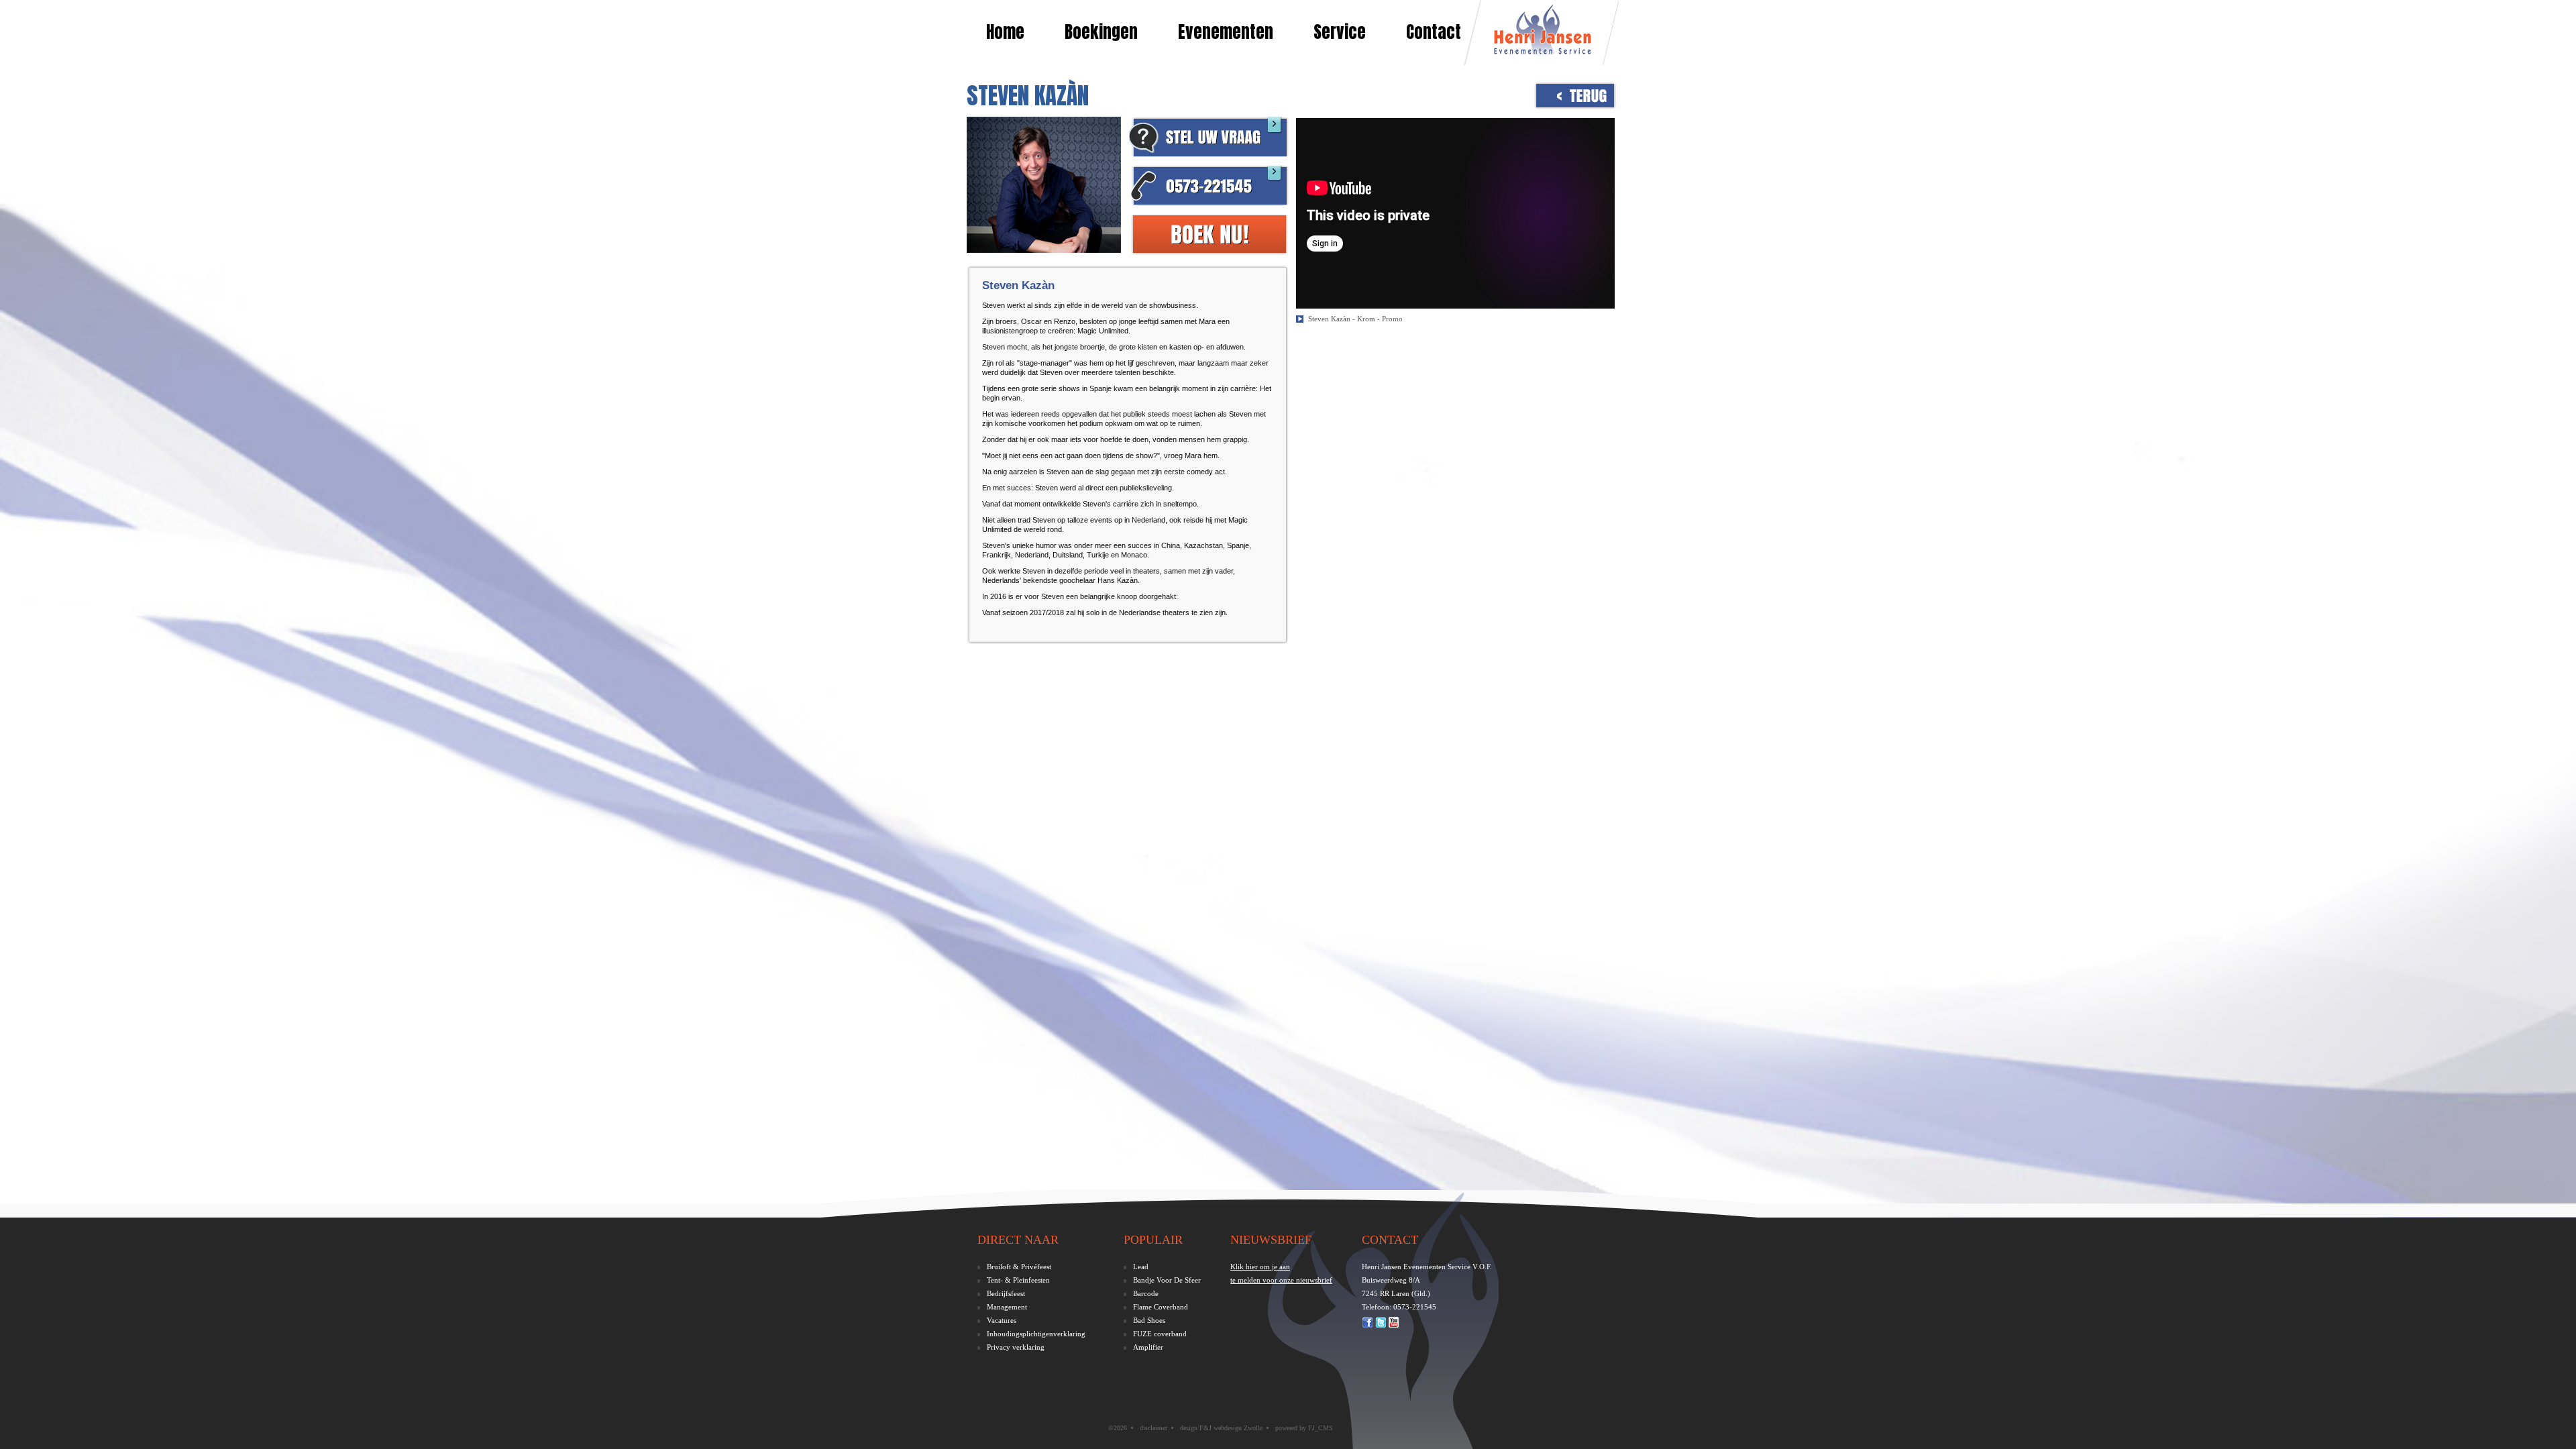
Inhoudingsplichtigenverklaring (1036, 1334)
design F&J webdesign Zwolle (1221, 1428)
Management (1007, 1307)
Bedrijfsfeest (1006, 1293)
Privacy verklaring (1016, 1347)
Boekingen (1101, 32)
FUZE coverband (1160, 1334)
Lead (1141, 1267)
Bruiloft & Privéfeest (1019, 1267)
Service (1340, 32)
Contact (1434, 32)
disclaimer (1153, 1428)
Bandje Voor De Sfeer (1167, 1280)
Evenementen (1226, 32)
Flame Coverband (1161, 1307)
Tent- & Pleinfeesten (1018, 1280)
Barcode (1146, 1293)
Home (1005, 32)
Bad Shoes (1149, 1320)
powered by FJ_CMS (1304, 1428)
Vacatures (1002, 1320)
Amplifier (1148, 1347)
